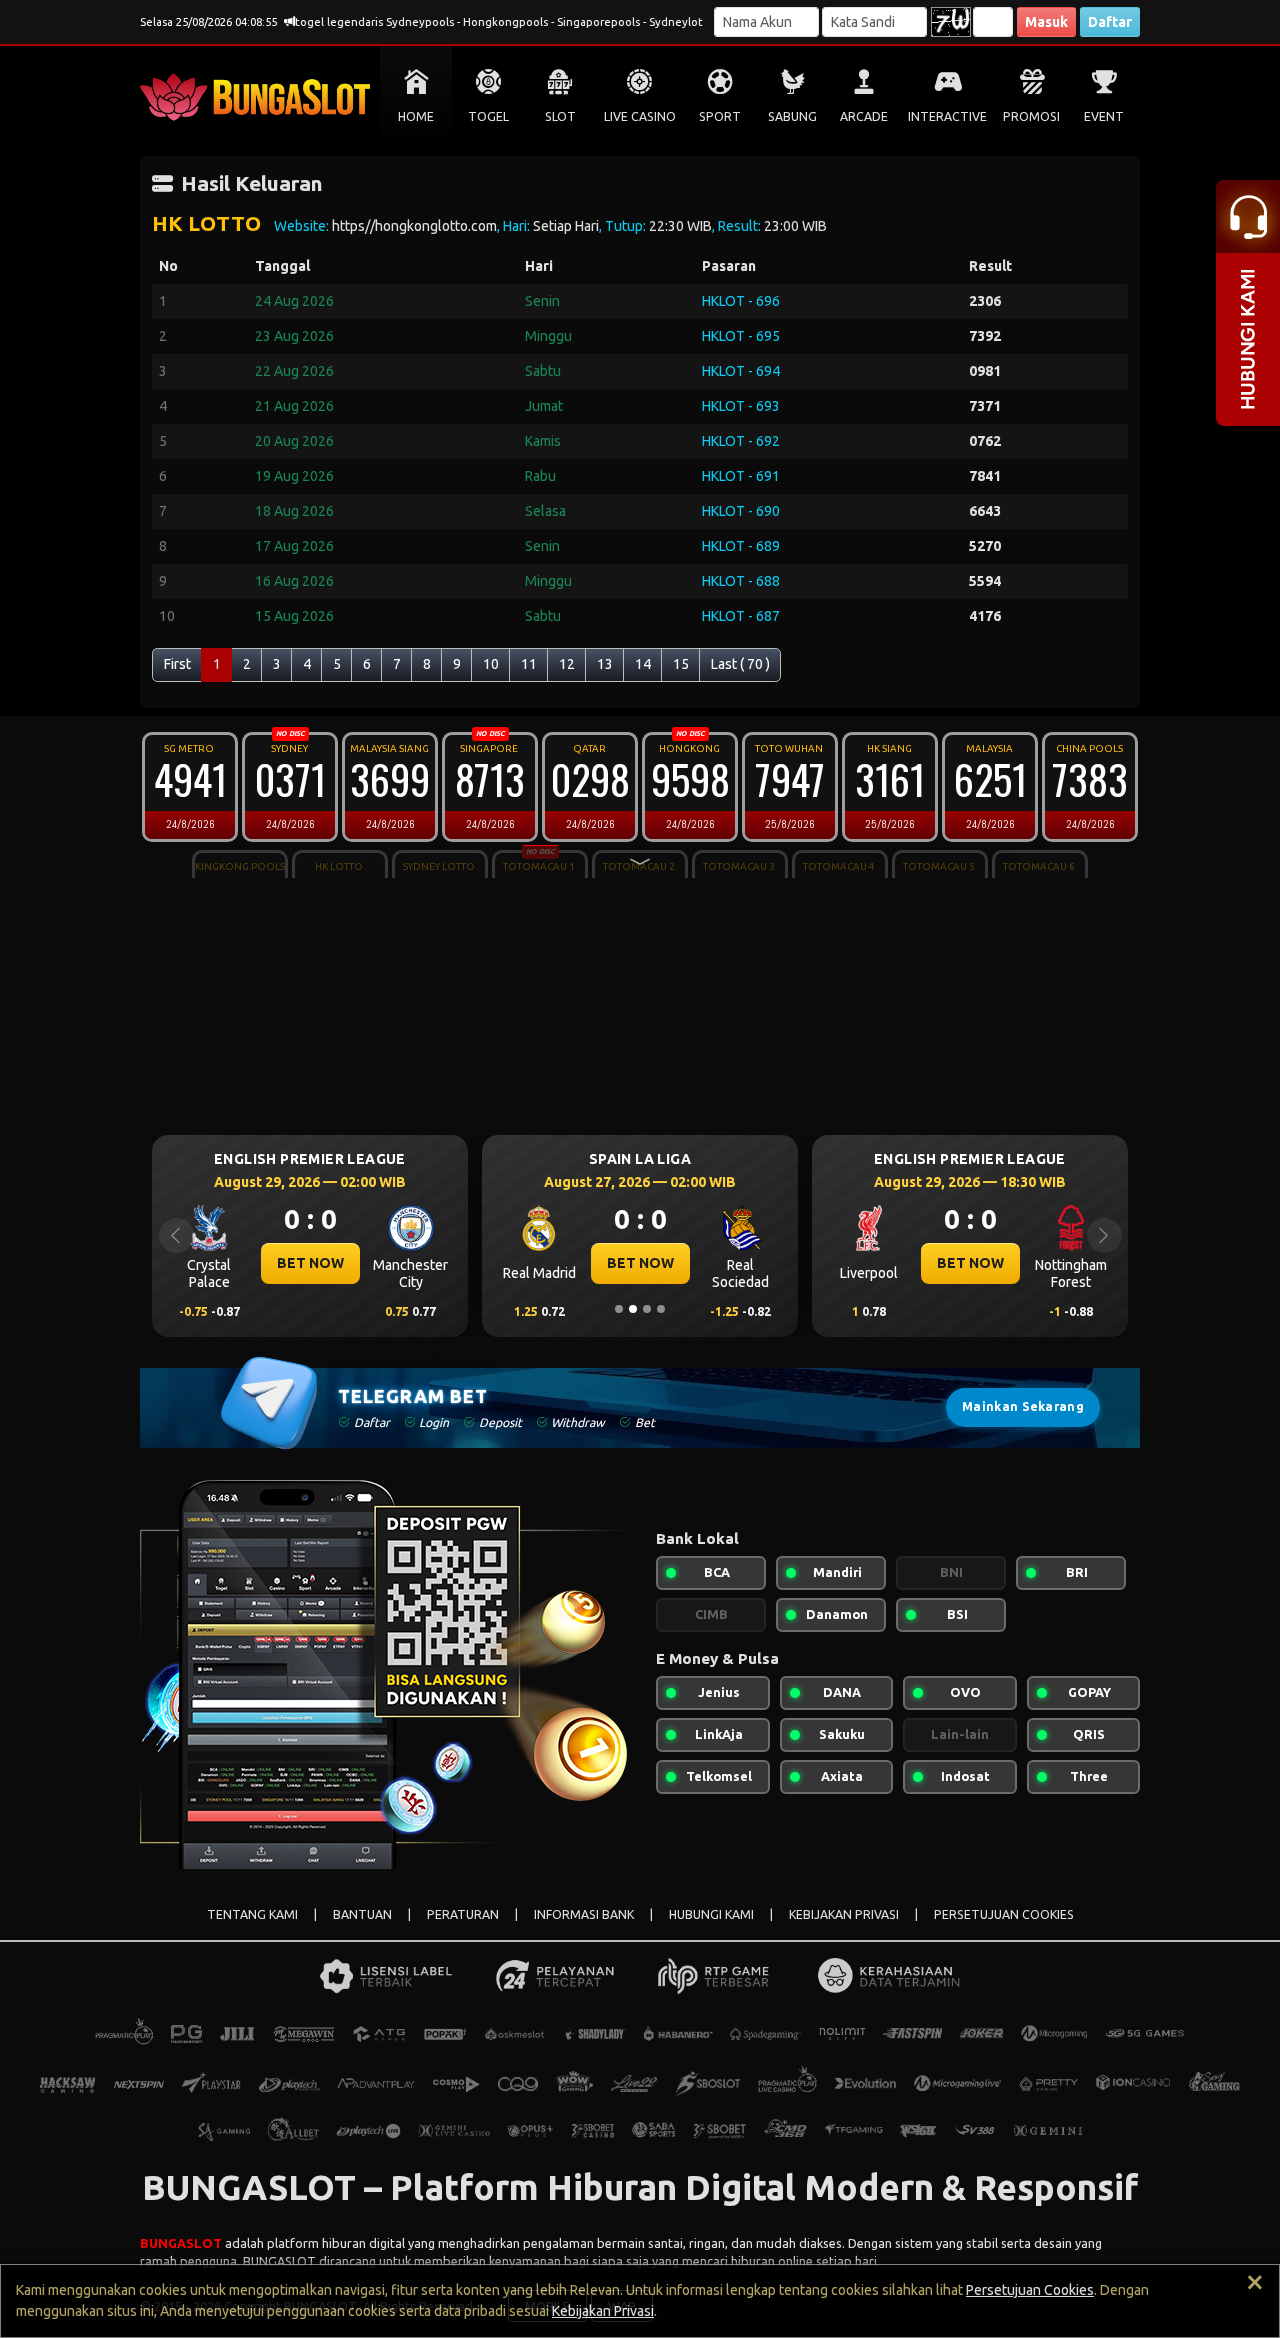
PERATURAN (463, 1914)
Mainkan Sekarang (1023, 1406)
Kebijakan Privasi (603, 2311)
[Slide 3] (647, 1309)
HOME (416, 116)
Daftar (1110, 22)
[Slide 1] (619, 1309)
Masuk (1046, 22)
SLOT (560, 116)
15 (681, 664)
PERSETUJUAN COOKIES (1004, 1914)
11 (529, 664)
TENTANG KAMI (252, 1914)
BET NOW (310, 1263)
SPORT (720, 116)
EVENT (1104, 116)
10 (491, 664)
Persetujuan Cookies (1030, 2290)
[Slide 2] (633, 1309)
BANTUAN (362, 1914)
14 (643, 664)
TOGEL (488, 116)
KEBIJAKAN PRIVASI (844, 1914)
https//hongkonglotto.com (414, 226)
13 (605, 664)
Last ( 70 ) (740, 664)
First (177, 664)
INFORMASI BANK (584, 1914)
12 (567, 664)
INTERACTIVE (947, 116)
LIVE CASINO (640, 116)
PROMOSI (1031, 116)
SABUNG (792, 116)
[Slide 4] (661, 1309)
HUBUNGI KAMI (711, 1914)
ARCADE (864, 116)
